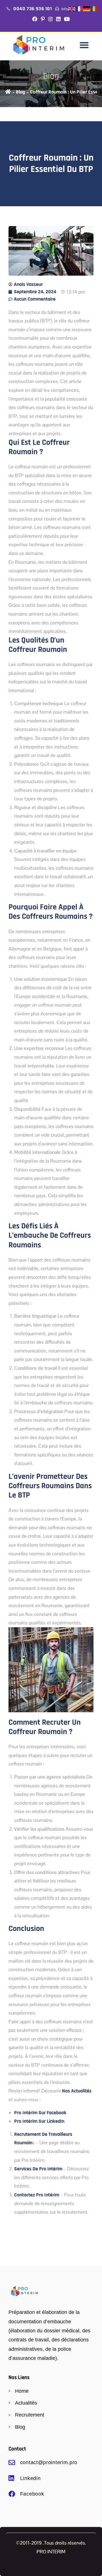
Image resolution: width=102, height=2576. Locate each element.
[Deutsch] (87, 9)
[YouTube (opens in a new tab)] (67, 20)
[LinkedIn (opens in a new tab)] (58, 20)
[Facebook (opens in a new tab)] (35, 20)
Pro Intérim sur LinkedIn (39, 2121)
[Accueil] (8, 92)
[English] (72, 9)
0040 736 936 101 (33, 9)
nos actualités (77, 2091)
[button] (84, 45)
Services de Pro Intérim (38, 2169)
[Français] (79, 9)
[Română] (94, 9)
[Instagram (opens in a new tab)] (50, 20)
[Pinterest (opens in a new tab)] (43, 20)
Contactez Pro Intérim (37, 2195)
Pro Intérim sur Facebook (40, 2113)
